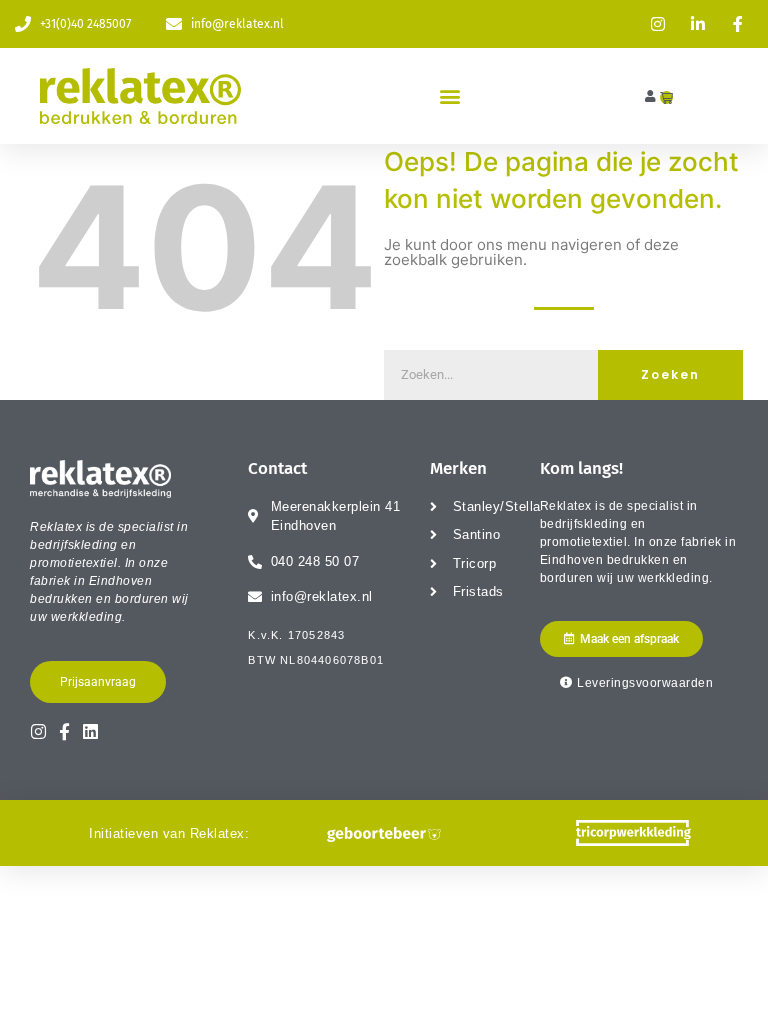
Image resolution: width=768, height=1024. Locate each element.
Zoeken (670, 374)
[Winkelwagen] (666, 97)
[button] (450, 96)
